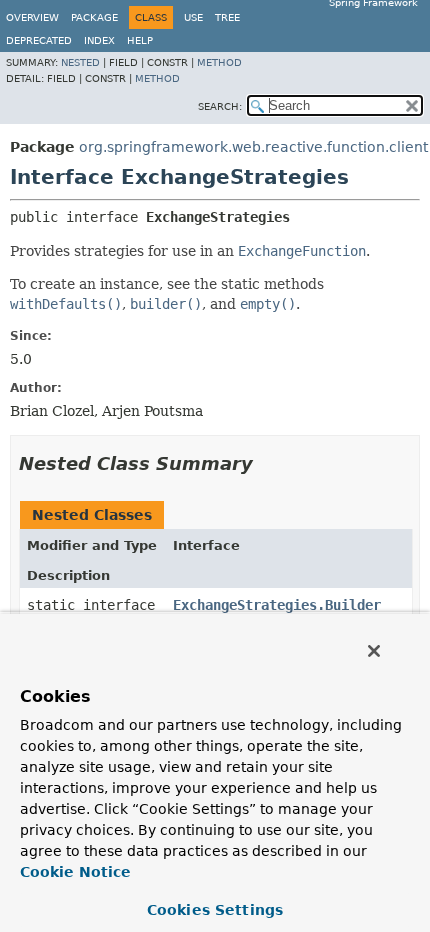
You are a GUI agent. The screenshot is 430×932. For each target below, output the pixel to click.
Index (99, 40)
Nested (80, 62)
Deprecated (39, 40)
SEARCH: (220, 106)
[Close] (374, 651)
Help (140, 40)
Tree (227, 17)
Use (193, 17)
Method (219, 62)
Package (94, 17)
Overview (32, 17)
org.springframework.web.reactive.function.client (253, 147)
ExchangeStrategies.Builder (277, 605)
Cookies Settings (215, 910)
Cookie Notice (75, 872)
